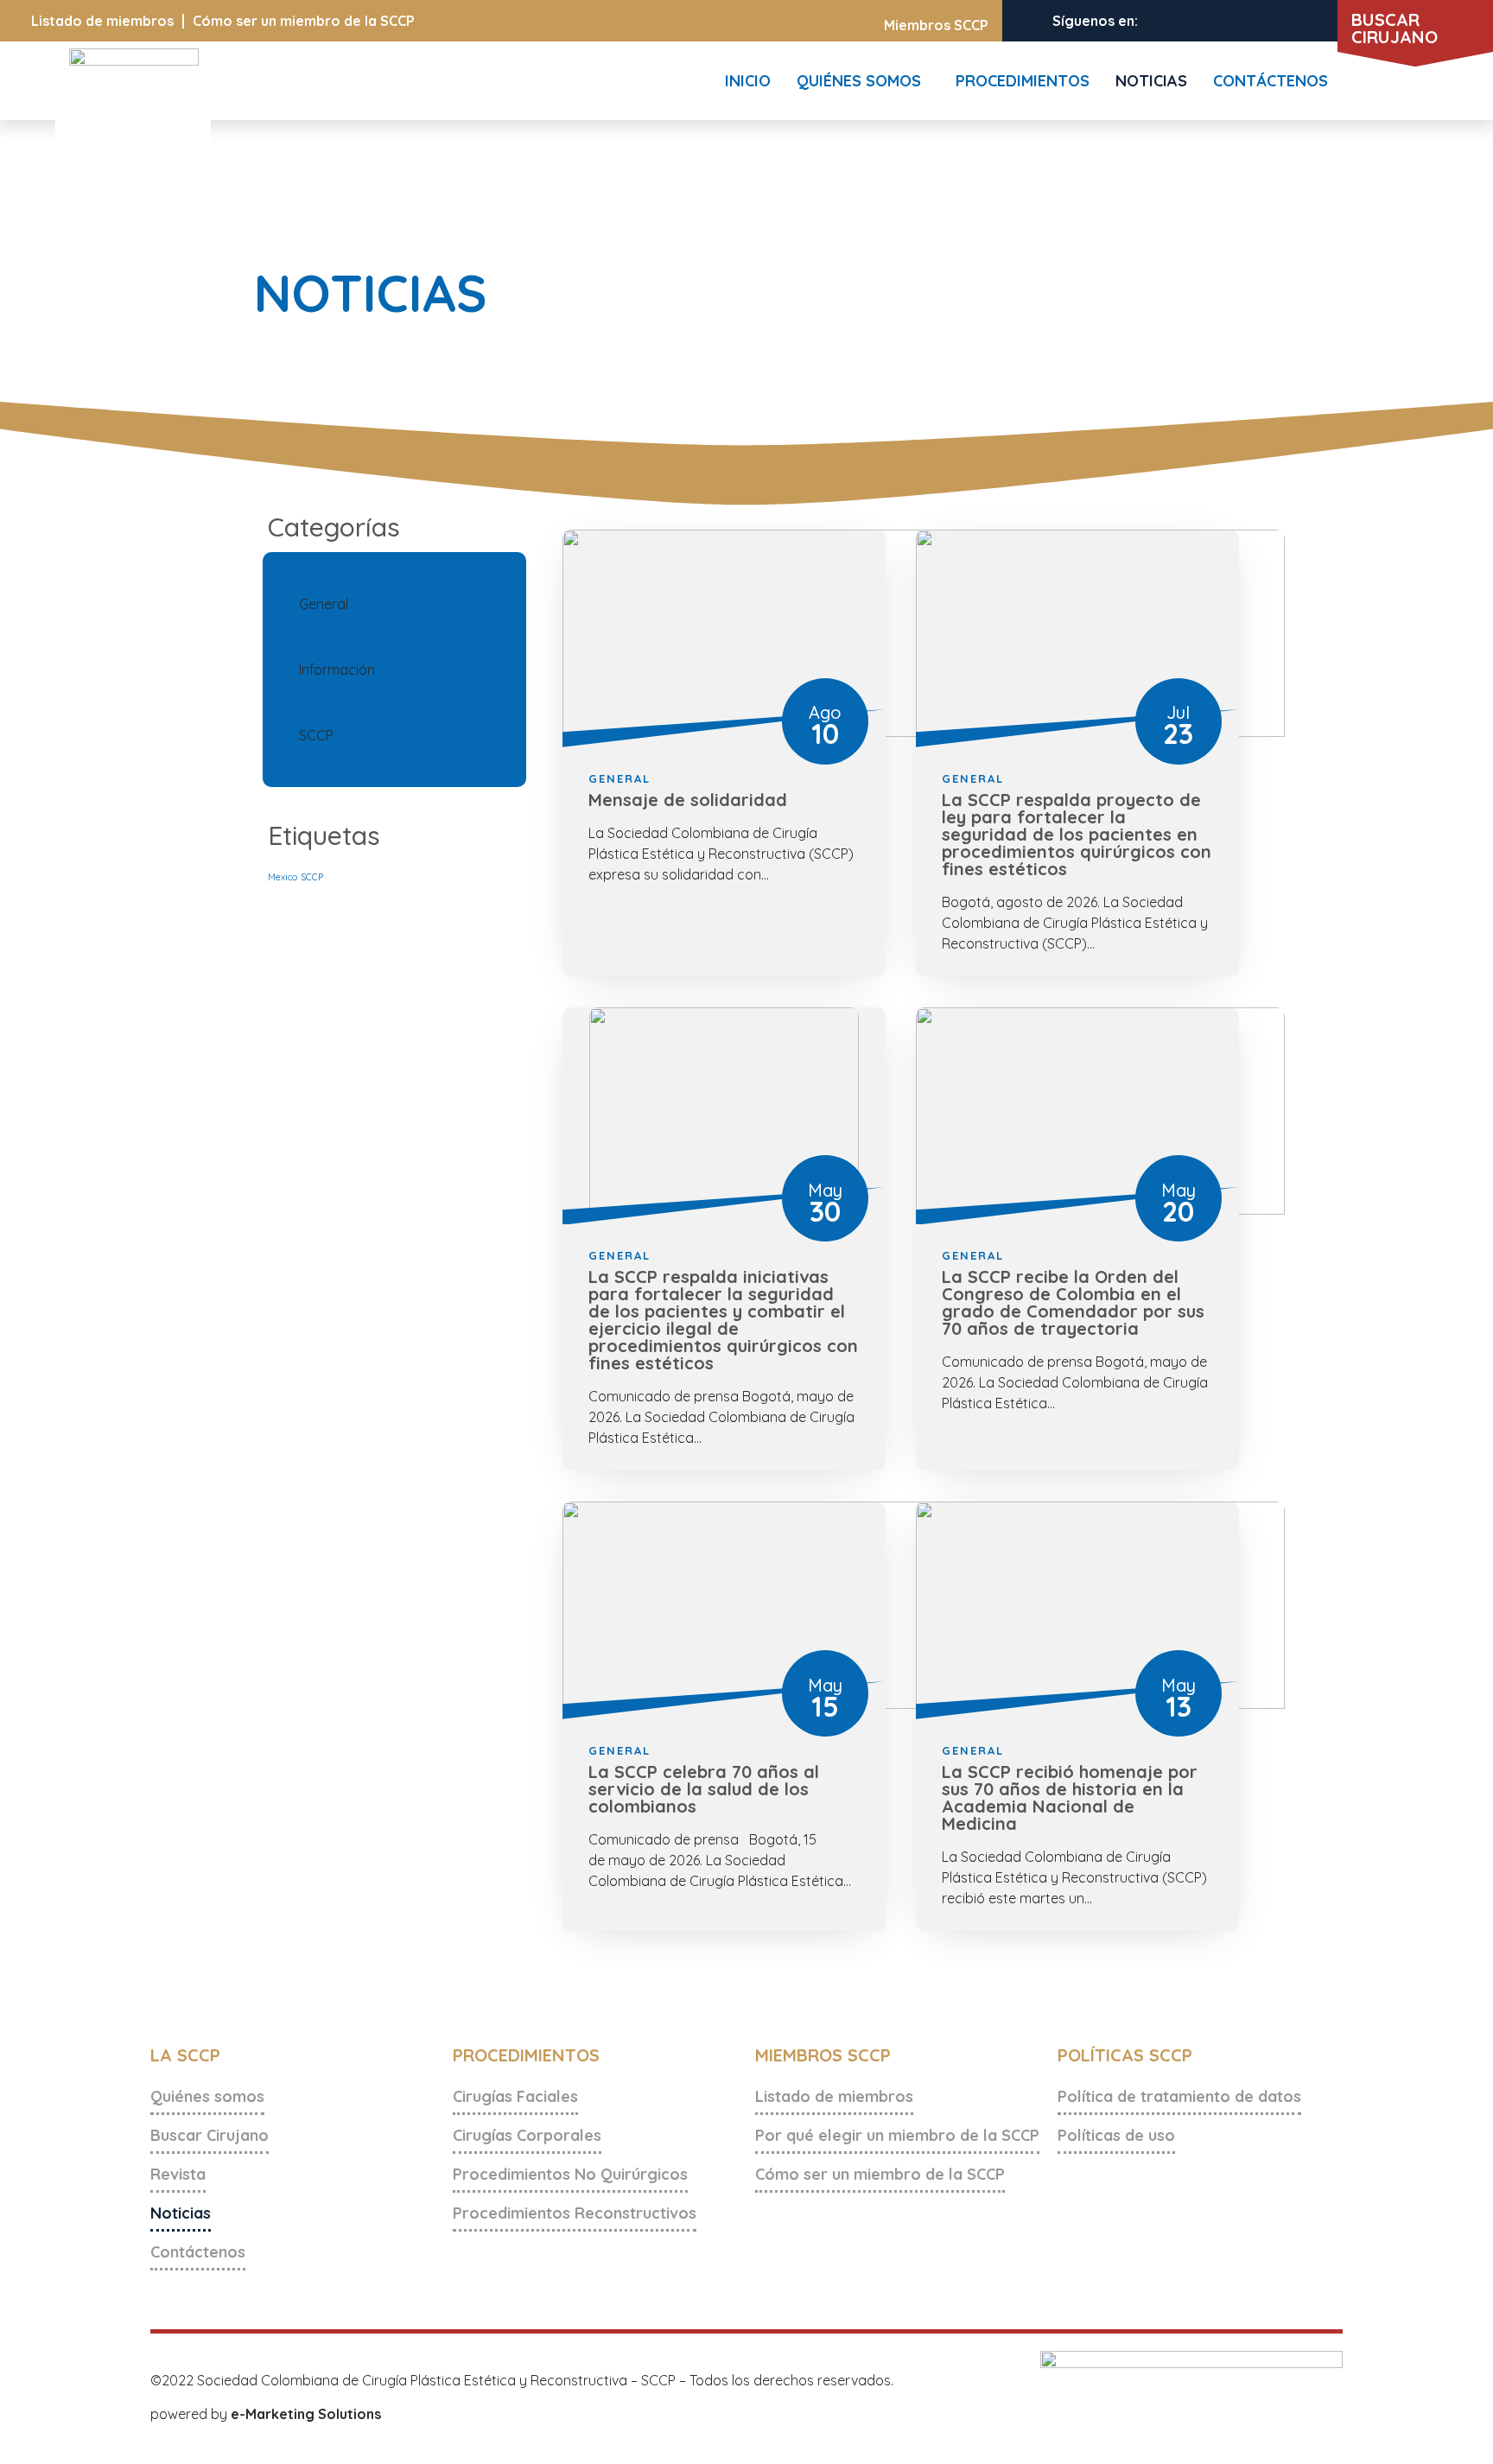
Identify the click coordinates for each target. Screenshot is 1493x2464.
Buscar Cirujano (210, 2135)
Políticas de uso (1116, 2135)
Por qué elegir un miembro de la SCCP (897, 2135)
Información (337, 670)
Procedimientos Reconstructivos (575, 2213)
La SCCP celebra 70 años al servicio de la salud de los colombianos (704, 1789)
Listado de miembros (102, 21)
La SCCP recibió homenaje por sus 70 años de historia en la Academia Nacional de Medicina (1070, 1797)
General (324, 604)
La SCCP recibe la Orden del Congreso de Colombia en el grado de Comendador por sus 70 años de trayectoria (1073, 1302)
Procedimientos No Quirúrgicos (570, 2174)
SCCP (316, 735)
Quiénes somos (207, 2096)
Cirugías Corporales (527, 2135)
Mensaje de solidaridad (688, 800)
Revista (178, 2174)
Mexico (283, 877)
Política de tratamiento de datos (1179, 2096)
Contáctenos (198, 2252)
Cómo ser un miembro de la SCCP (304, 21)
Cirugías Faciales (515, 2096)
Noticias (181, 2213)
